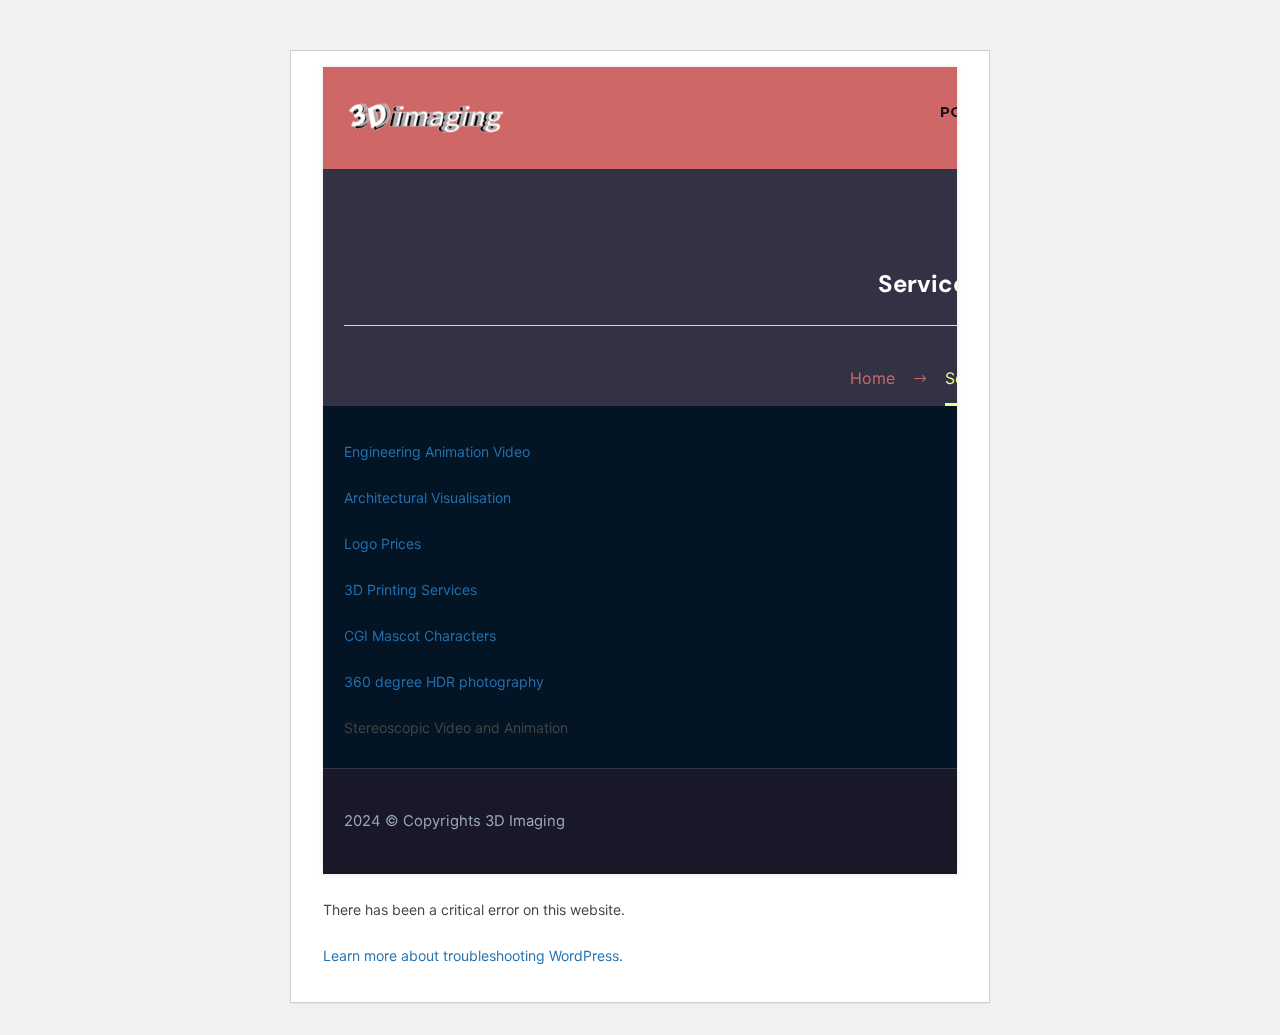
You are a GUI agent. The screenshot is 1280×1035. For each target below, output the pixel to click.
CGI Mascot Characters (420, 635)
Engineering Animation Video (437, 451)
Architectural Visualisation (427, 497)
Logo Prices (382, 543)
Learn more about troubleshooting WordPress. (473, 955)
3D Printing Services (410, 589)
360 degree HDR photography (444, 681)
